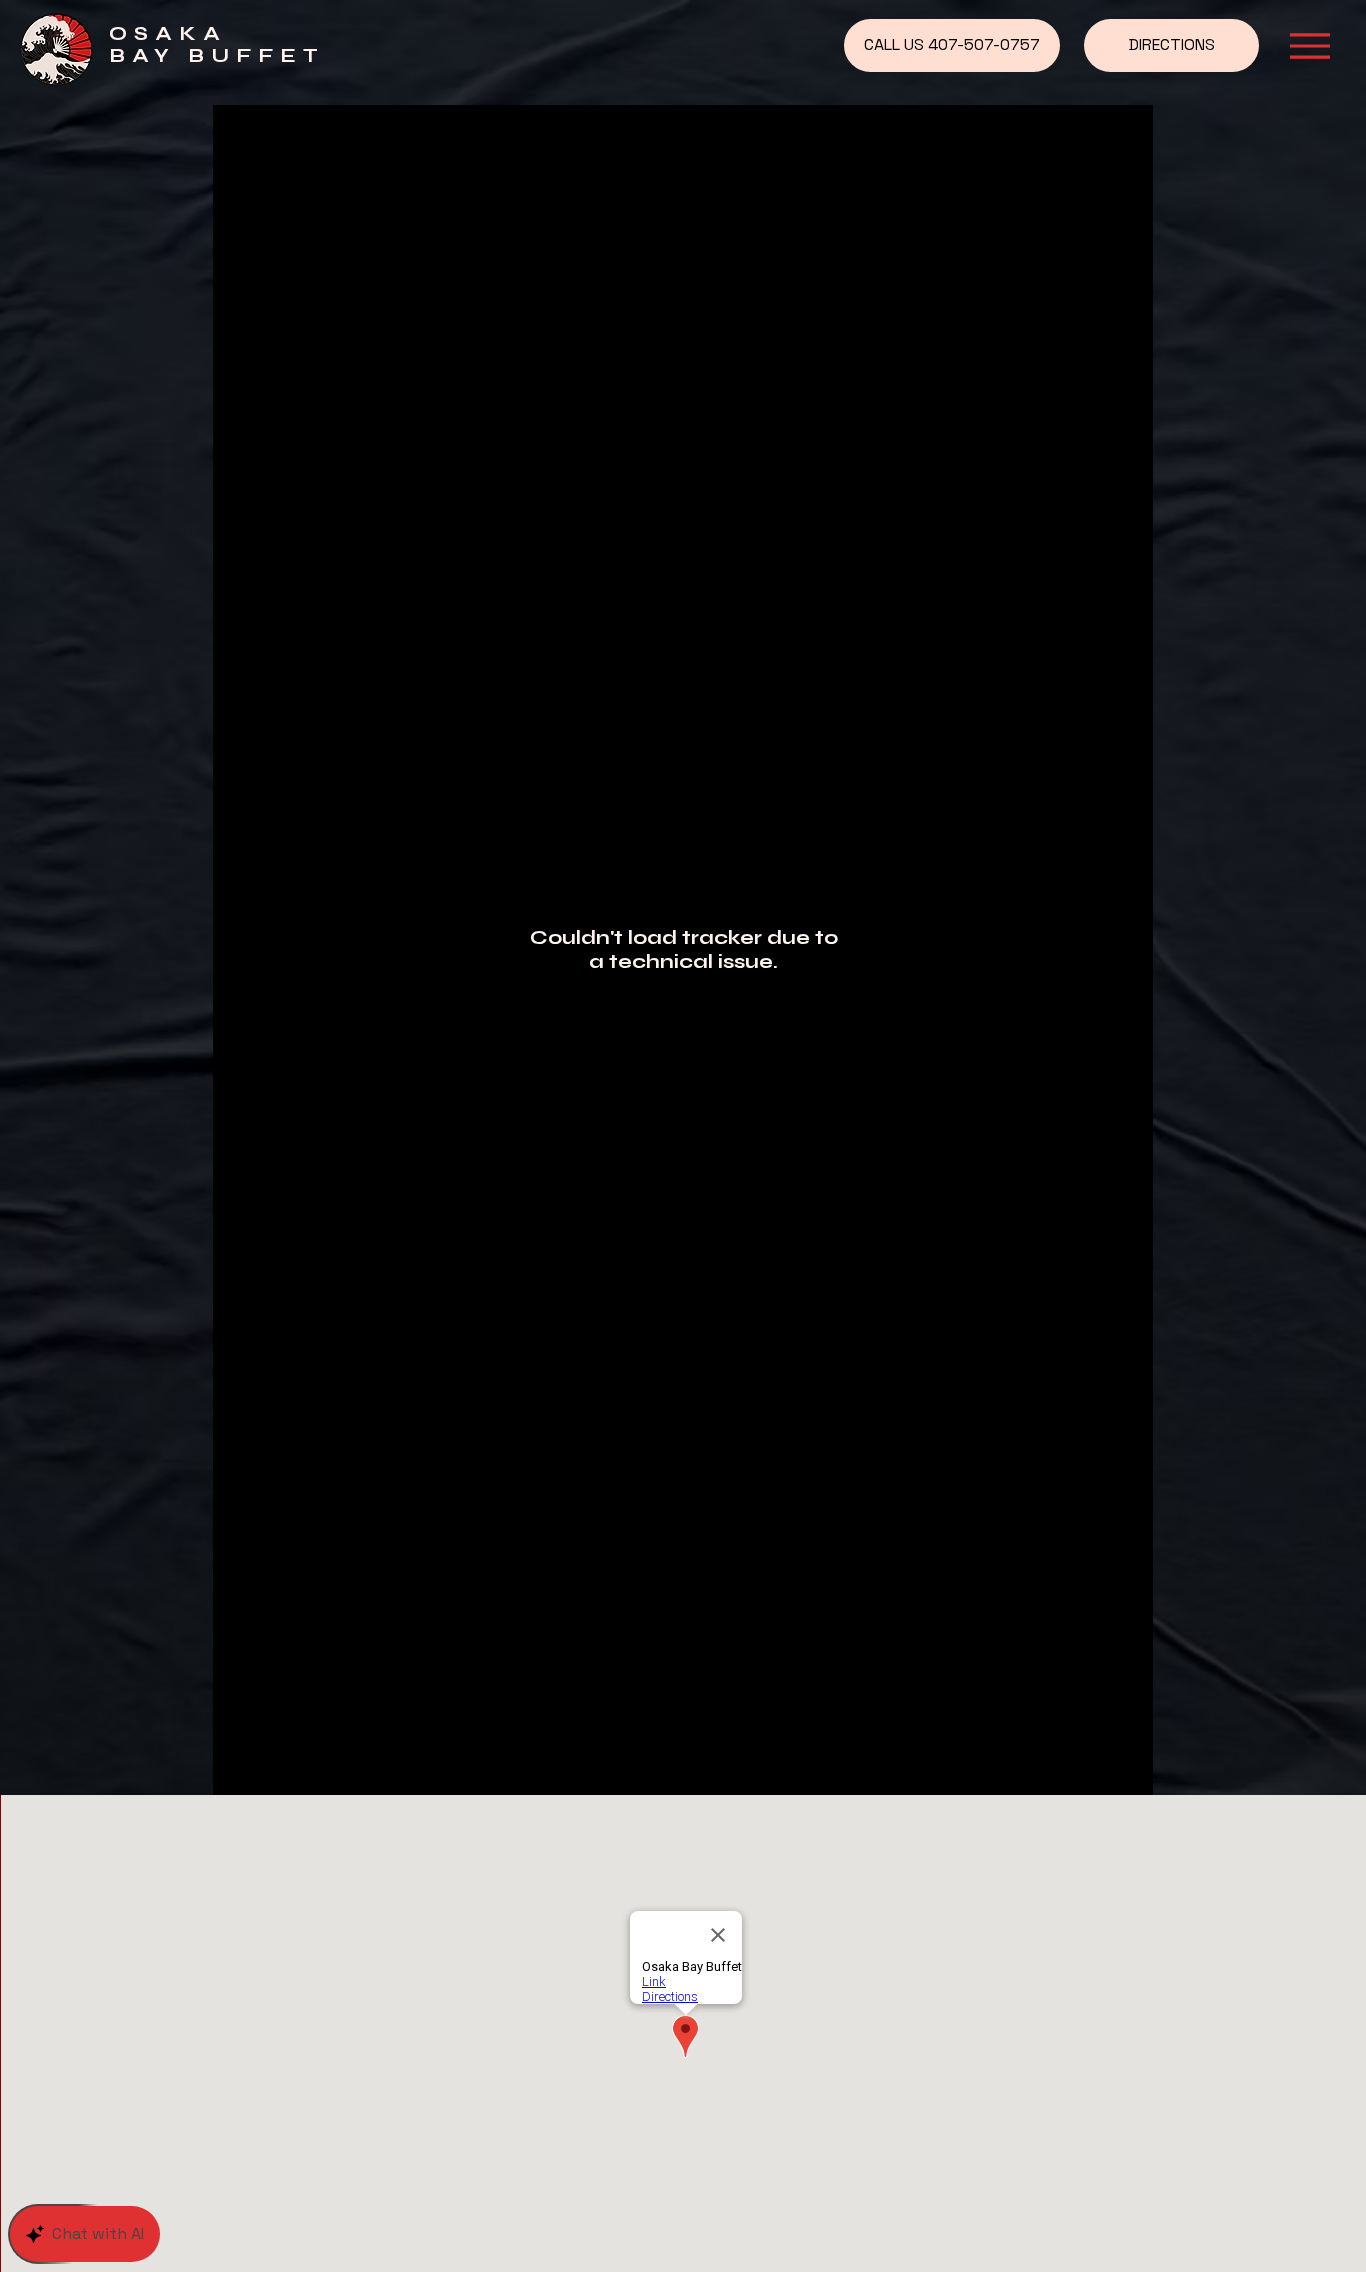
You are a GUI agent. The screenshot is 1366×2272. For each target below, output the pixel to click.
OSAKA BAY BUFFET (217, 44)
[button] (1310, 46)
